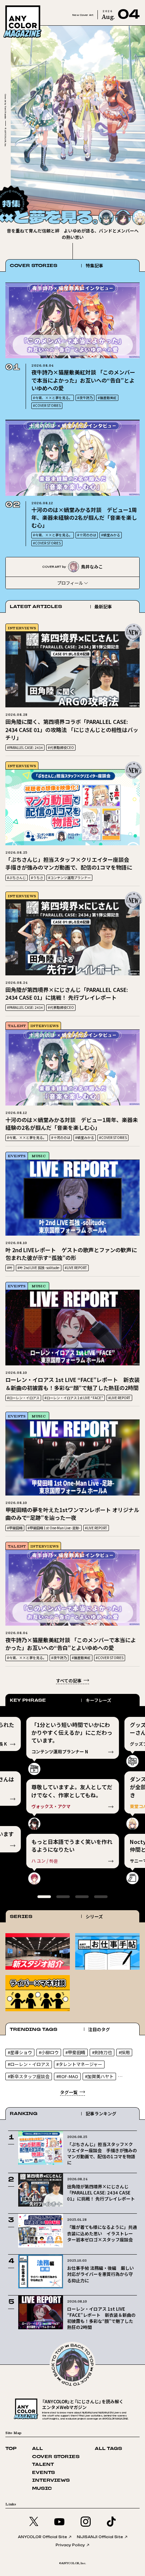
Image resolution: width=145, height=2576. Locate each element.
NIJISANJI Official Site (100, 2537)
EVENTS (17, 1156)
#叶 (10, 1268)
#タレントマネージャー (79, 2064)
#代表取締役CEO (61, 747)
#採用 (124, 2052)
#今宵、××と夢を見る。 (53, 398)
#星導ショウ (20, 2052)
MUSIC (39, 1156)
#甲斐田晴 (15, 1528)
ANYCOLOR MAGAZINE (31, 7)
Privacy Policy (70, 2545)
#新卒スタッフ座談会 (29, 2076)
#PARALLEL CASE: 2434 (25, 747)
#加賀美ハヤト (99, 2076)
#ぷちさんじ (17, 878)
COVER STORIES (56, 2457)
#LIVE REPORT (76, 1268)
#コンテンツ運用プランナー (69, 878)
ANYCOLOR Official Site (42, 2537)
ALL (37, 2449)
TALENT (17, 1026)
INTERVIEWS (22, 628)
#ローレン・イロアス (23, 1398)
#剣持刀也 (102, 2052)
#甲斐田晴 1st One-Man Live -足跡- (54, 1528)
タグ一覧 (69, 2092)
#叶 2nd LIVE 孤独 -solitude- (39, 1268)
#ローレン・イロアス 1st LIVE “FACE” (74, 1398)
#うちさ (37, 878)
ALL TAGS (108, 2449)
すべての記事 (69, 1681)
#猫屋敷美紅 (107, 398)
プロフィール (70, 583)
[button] (125, 196)
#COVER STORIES (47, 405)
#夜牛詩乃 (85, 398)
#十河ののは (87, 535)
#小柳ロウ (49, 2052)
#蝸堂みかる (111, 535)
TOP (11, 2449)
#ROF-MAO (67, 2076)
